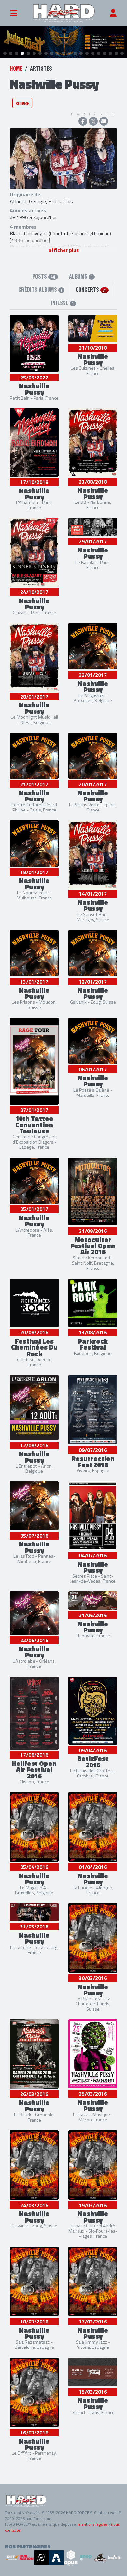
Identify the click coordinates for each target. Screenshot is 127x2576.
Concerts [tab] (91, 290)
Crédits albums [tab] (40, 290)
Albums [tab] (81, 276)
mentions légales (93, 2524)
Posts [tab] (44, 276)
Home (16, 68)
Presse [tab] (62, 303)
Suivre (22, 103)
